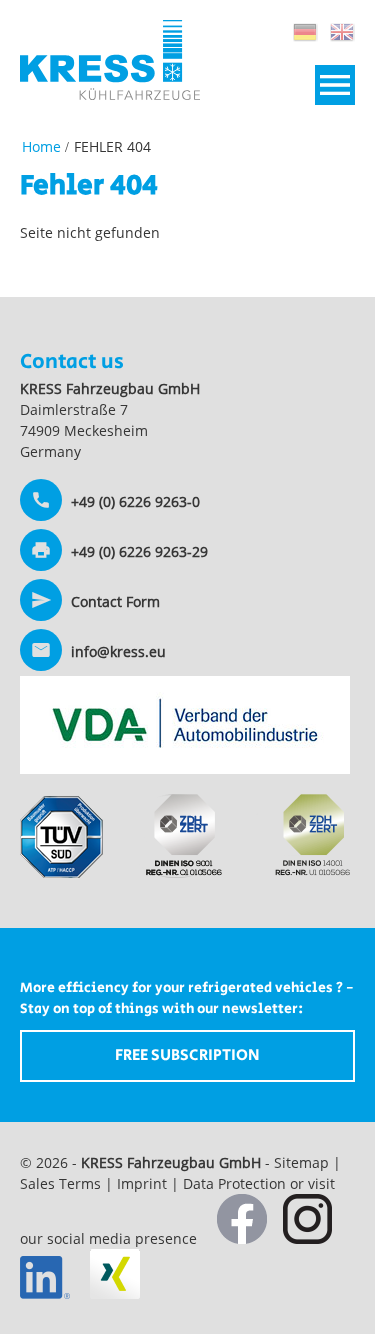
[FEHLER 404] (305, 32)
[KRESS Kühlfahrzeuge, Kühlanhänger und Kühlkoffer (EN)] (41, 146)
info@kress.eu (118, 651)
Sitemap (301, 1162)
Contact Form (115, 601)
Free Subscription (187, 1055)
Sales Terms (60, 1183)
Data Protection (234, 1183)
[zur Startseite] (110, 94)
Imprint (142, 1183)
